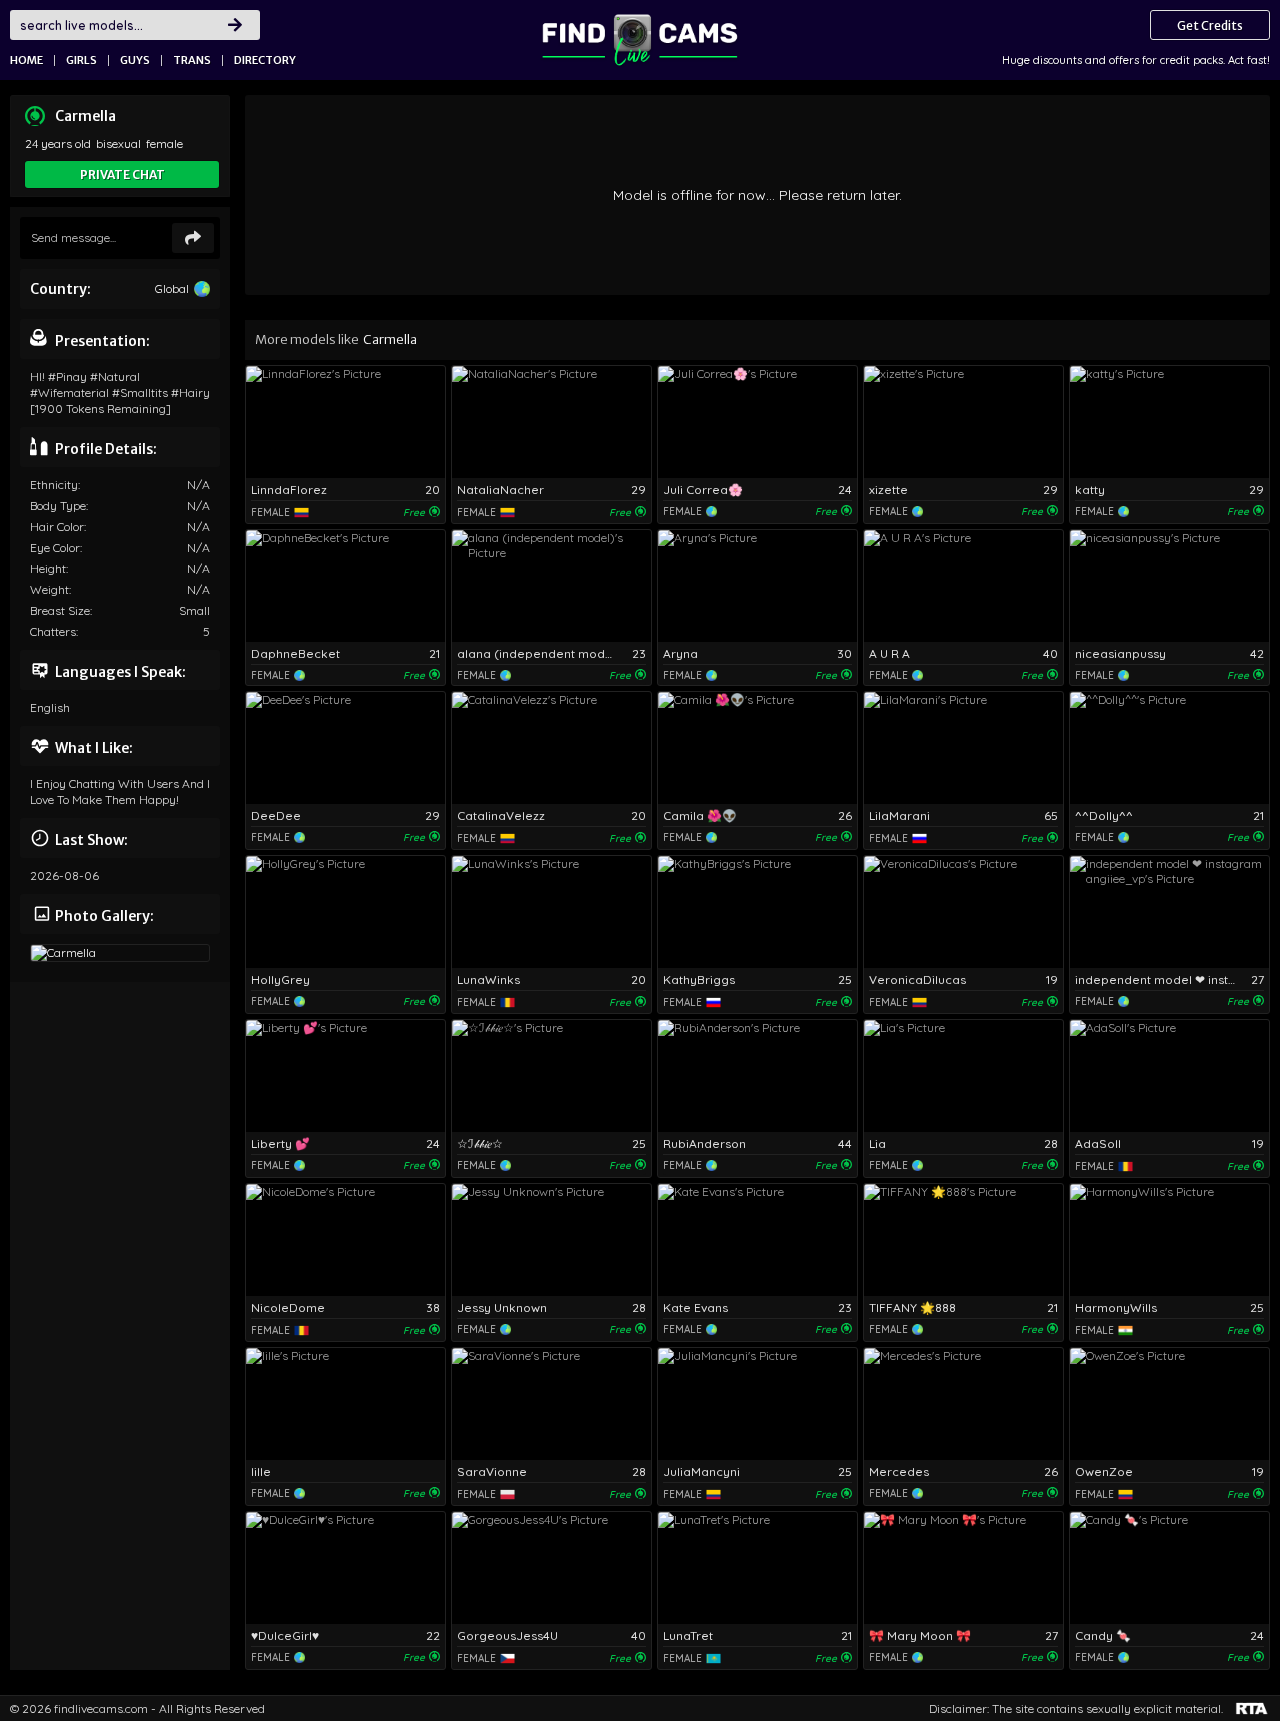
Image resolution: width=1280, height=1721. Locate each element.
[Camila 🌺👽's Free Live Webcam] (757, 748)
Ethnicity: (55, 484)
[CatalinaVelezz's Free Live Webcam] (551, 748)
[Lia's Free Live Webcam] (963, 1076)
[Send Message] (193, 238)
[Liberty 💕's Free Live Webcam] (345, 1076)
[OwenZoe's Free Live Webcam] (1169, 1404)
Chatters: (54, 631)
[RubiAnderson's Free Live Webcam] (757, 1076)
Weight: (50, 589)
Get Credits (1210, 25)
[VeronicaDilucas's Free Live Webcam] (963, 912)
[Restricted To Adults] (1251, 1708)
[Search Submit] (235, 25)
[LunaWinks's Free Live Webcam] (551, 912)
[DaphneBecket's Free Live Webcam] (345, 586)
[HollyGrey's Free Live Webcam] (345, 912)
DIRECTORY (265, 60)
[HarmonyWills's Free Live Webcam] (1169, 1240)
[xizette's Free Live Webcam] (963, 422)
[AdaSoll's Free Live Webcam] (1169, 1076)
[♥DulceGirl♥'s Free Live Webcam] (345, 1568)
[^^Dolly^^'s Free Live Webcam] (1169, 748)
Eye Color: (56, 547)
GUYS (135, 60)
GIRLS (81, 60)
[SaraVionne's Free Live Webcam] (551, 1404)
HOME (26, 60)
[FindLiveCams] (640, 40)
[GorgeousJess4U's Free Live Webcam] (551, 1568)
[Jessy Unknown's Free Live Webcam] (551, 1240)
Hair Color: (58, 526)
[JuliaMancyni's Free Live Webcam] (757, 1404)
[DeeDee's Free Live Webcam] (345, 748)
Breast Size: (61, 610)
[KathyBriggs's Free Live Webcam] (757, 912)
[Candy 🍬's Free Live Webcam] (1169, 1568)
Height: (49, 568)
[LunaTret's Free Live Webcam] (757, 1568)
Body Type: (59, 505)
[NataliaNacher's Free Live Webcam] (551, 422)
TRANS (192, 60)
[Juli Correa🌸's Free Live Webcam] (757, 422)
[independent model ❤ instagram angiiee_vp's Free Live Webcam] (1169, 912)
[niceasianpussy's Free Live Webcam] (1169, 586)
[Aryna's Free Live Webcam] (757, 586)
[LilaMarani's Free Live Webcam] (963, 748)
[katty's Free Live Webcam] (1169, 422)
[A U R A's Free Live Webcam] (963, 586)
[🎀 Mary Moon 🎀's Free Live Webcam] (963, 1568)
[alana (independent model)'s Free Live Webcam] (551, 586)
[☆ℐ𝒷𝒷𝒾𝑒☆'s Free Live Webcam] (551, 1076)
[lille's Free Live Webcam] (345, 1404)
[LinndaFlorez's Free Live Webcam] (345, 422)
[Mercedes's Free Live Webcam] (963, 1404)
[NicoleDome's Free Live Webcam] (345, 1240)
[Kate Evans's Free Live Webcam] (757, 1240)
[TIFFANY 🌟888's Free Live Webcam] (963, 1240)
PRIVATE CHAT (122, 174)
